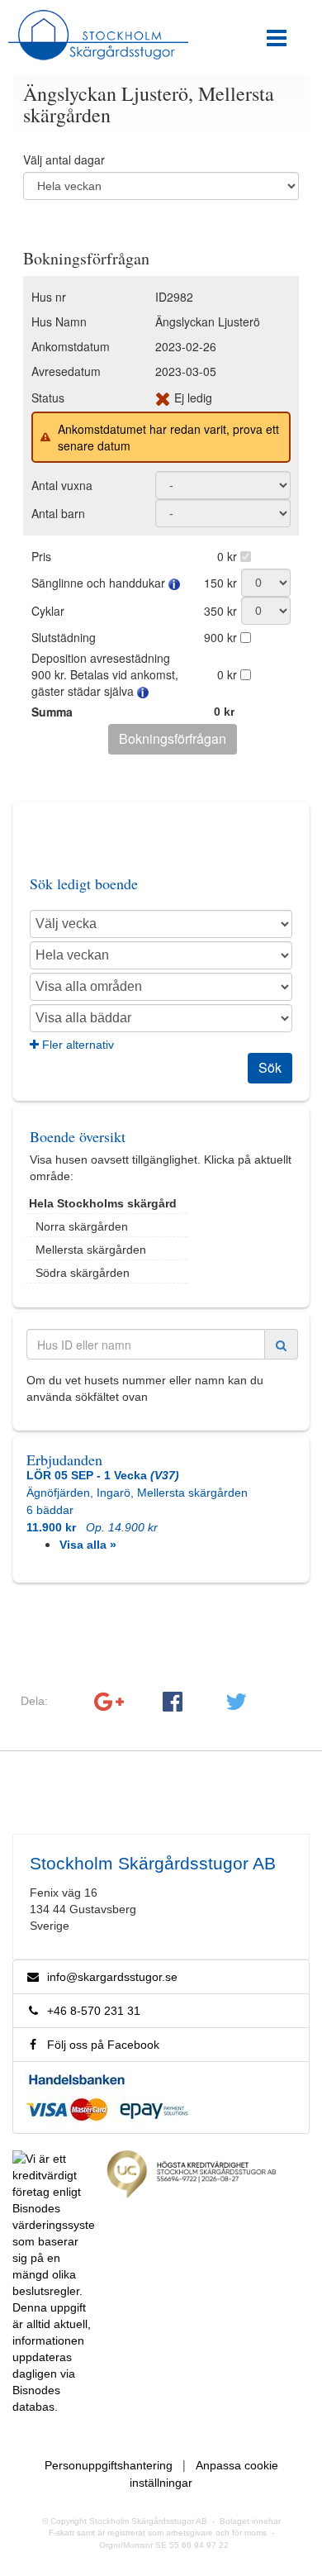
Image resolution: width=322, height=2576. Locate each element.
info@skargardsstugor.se (112, 1977)
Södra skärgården (83, 1273)
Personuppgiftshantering (109, 2465)
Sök (270, 1067)
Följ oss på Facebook (100, 2045)
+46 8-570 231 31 (90, 2011)
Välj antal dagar (64, 160)
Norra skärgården (82, 1226)
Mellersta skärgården (91, 1250)
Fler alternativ (76, 1045)
